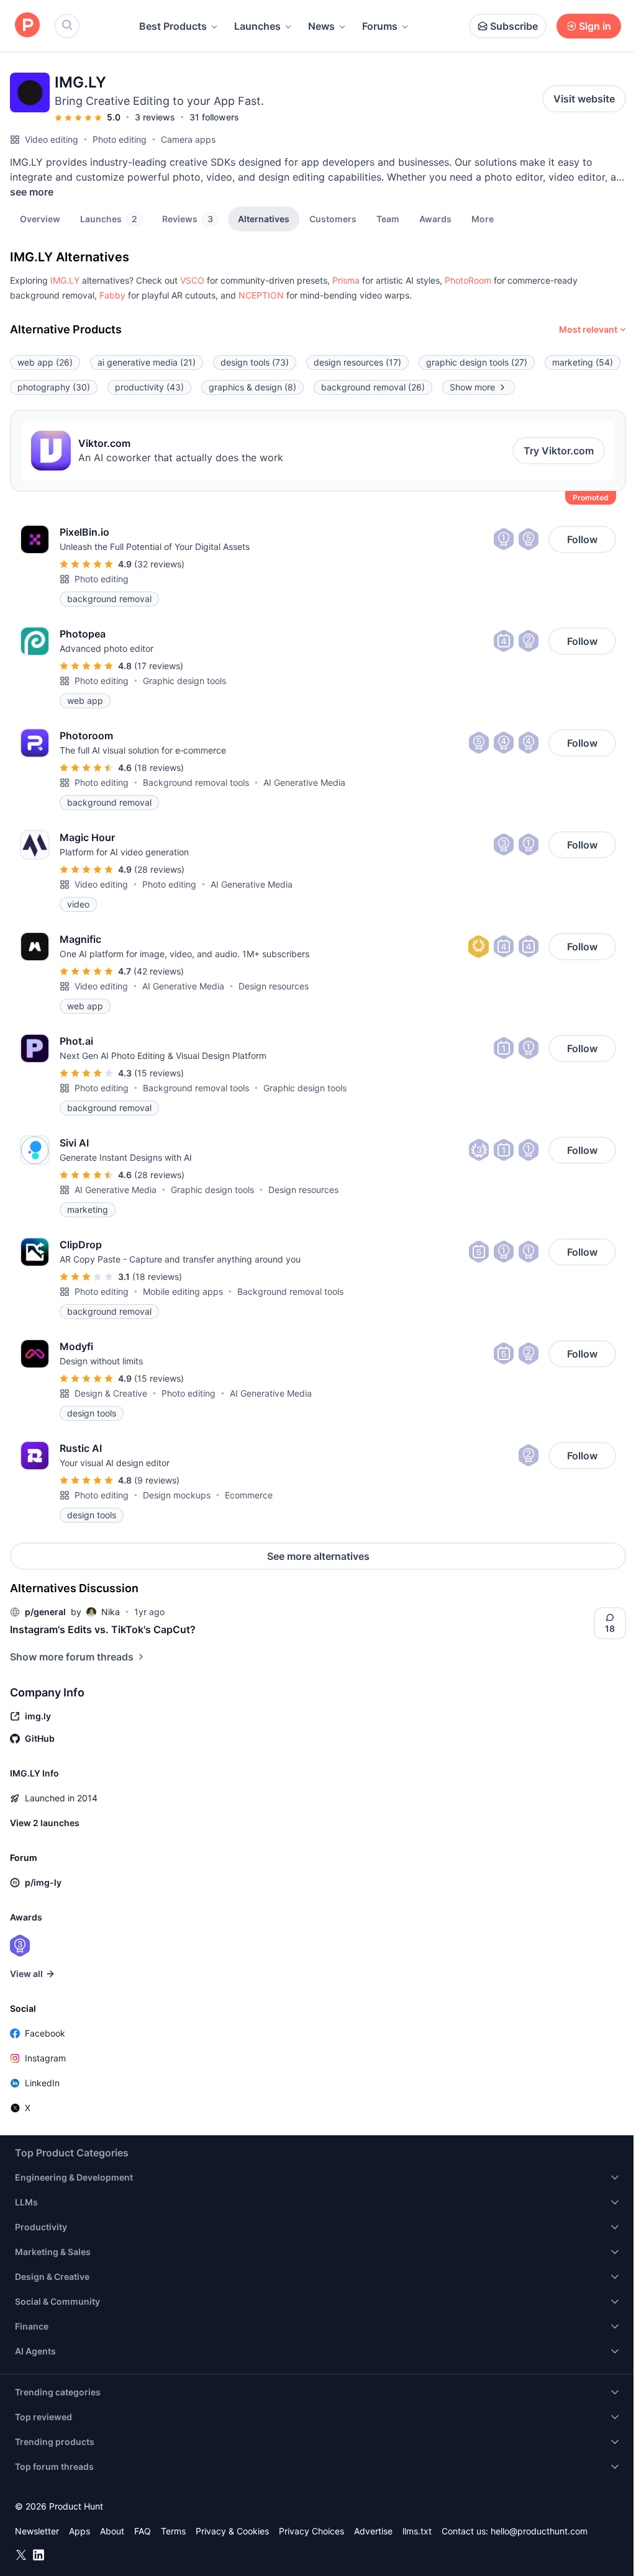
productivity (149, 387)
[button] (483, 218)
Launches (257, 26)
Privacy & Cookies (232, 2531)
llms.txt (417, 2531)
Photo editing (120, 139)
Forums (380, 26)
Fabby (112, 295)
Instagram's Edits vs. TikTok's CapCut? (103, 1629)
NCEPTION (261, 295)
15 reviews (159, 1073)
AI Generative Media (304, 782)
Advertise (373, 2531)
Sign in (595, 26)
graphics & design (252, 387)
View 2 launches (45, 1823)
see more (32, 192)
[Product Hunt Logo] (27, 26)
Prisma (346, 280)
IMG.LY (65, 280)
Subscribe (514, 26)
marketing (583, 362)
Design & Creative (111, 1393)
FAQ (143, 2531)
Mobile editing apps (183, 1291)
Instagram (45, 2058)
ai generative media (147, 362)
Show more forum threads (72, 1657)
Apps (79, 2531)
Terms (173, 2531)
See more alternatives (318, 1556)
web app (45, 362)
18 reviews (159, 768)
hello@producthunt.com (539, 2531)
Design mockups (177, 1495)
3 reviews (155, 117)
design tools (255, 362)
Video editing (52, 139)
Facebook (45, 2033)
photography (54, 387)
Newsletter (37, 2531)
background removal (373, 387)
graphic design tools (477, 362)
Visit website (584, 99)
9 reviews (157, 1480)
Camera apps (188, 139)
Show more (472, 387)
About (112, 2531)
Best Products (173, 26)
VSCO (192, 280)
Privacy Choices (311, 2531)
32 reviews (159, 564)
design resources (357, 362)
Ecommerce (249, 1495)
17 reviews (159, 666)
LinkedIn (42, 2083)
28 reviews (159, 869)
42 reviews (159, 971)
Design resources (274, 986)
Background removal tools (196, 782)
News (321, 26)
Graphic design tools (184, 681)
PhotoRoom (468, 280)
